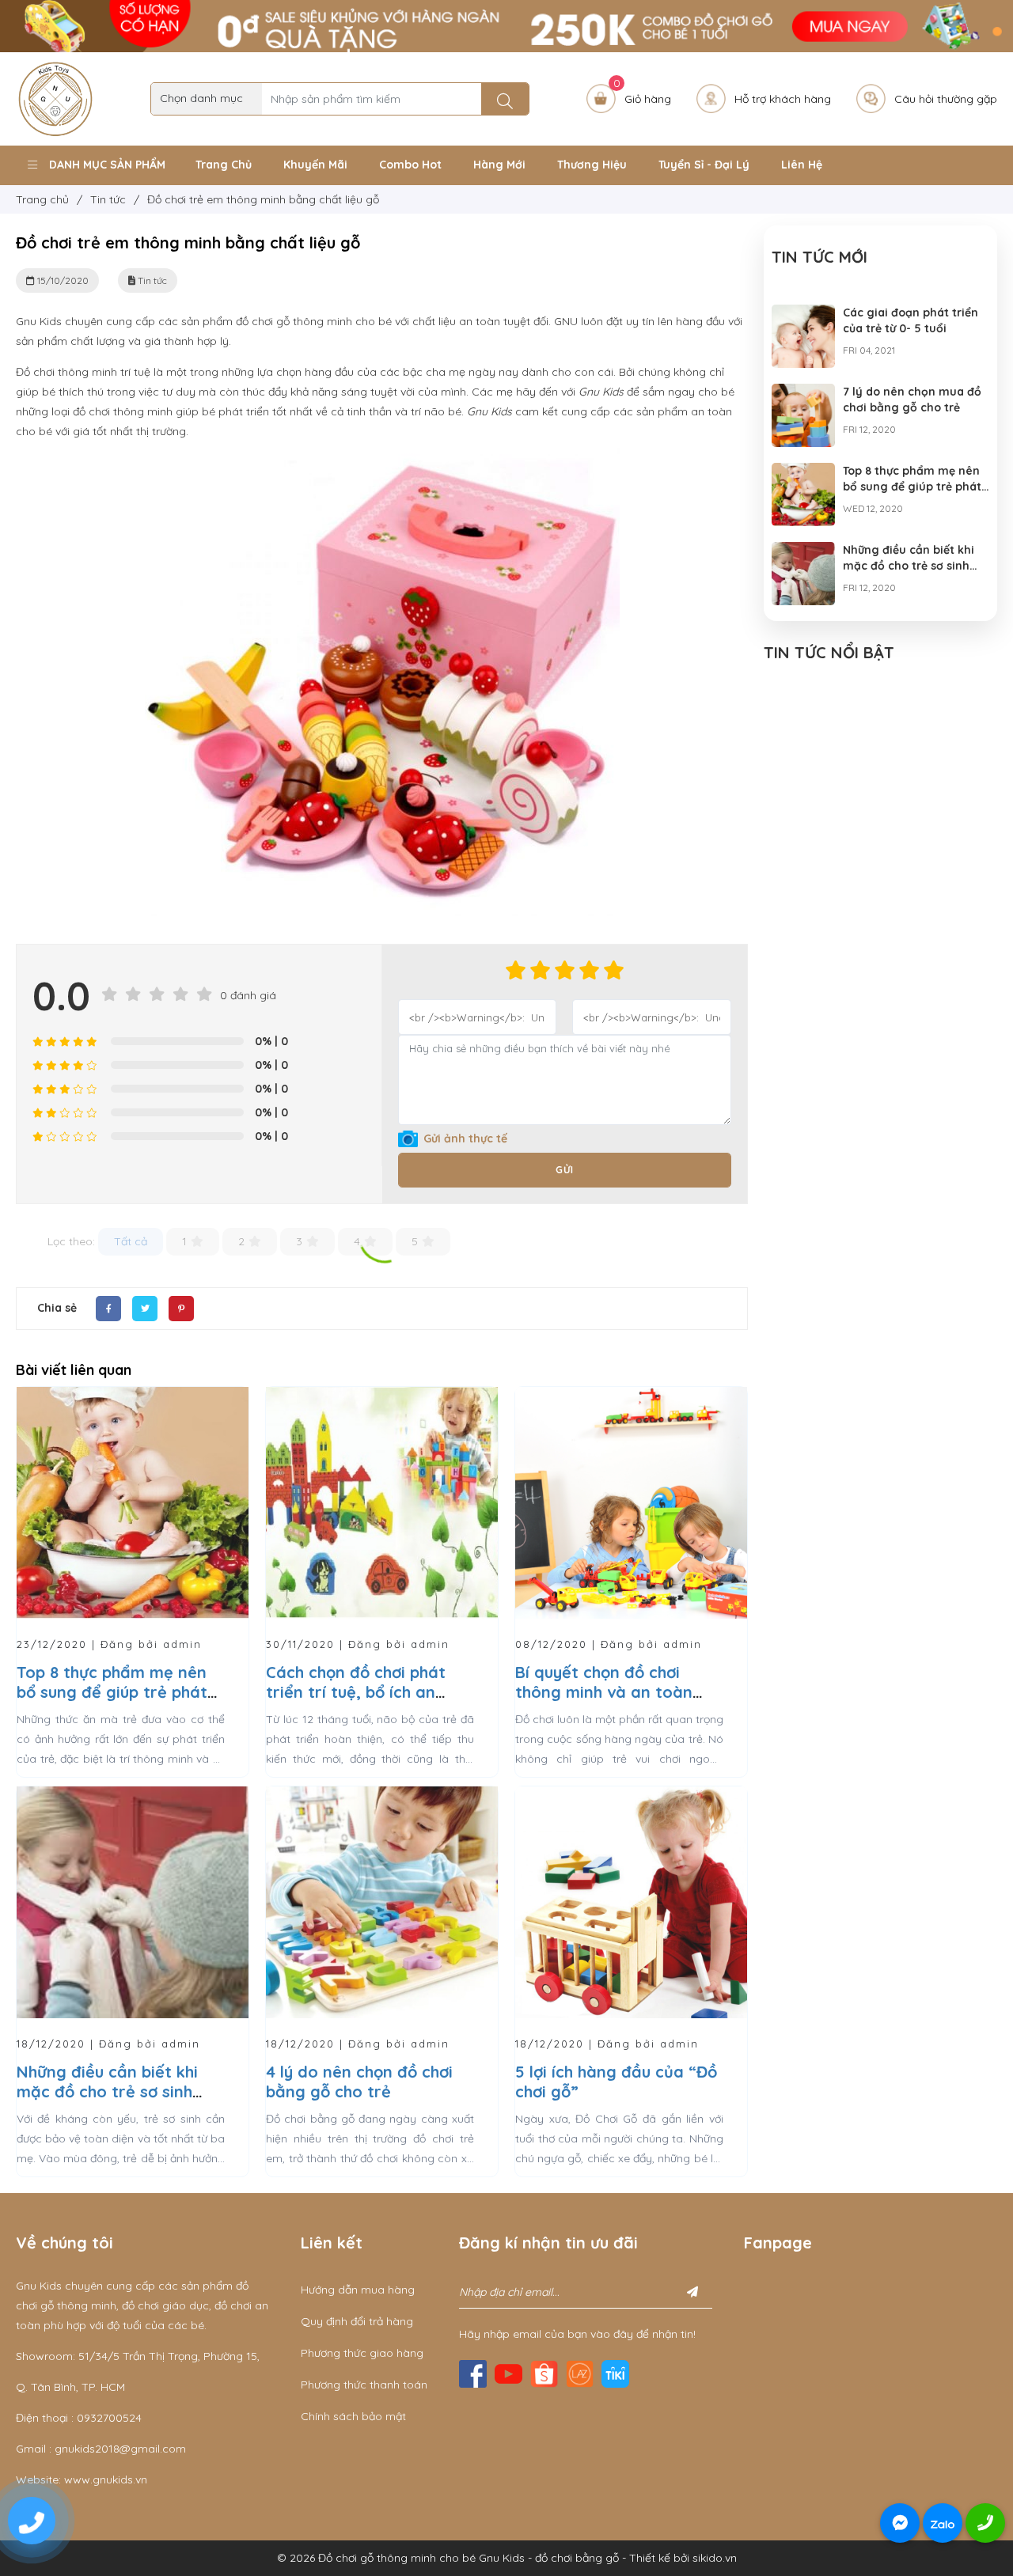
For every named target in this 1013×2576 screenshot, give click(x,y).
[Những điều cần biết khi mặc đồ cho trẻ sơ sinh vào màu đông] (803, 551)
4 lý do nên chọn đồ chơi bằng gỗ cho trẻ (359, 2082)
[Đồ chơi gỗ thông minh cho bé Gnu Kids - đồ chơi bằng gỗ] (55, 97)
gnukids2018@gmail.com (120, 2449)
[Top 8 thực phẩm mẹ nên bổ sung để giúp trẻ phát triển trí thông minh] (803, 472)
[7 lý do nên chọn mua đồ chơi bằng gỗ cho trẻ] (803, 393)
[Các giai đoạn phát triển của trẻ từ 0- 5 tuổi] (803, 314)
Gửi (565, 1170)
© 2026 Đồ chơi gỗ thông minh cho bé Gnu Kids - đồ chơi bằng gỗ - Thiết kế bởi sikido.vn (507, 2558)
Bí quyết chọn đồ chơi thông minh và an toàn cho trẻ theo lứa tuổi (604, 1692)
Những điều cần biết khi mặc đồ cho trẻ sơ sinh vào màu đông (107, 2091)
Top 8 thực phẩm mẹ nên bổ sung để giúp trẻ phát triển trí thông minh (112, 1692)
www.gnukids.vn (106, 2479)
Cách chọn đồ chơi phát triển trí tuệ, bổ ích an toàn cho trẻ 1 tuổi (356, 1692)
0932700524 (109, 2418)
